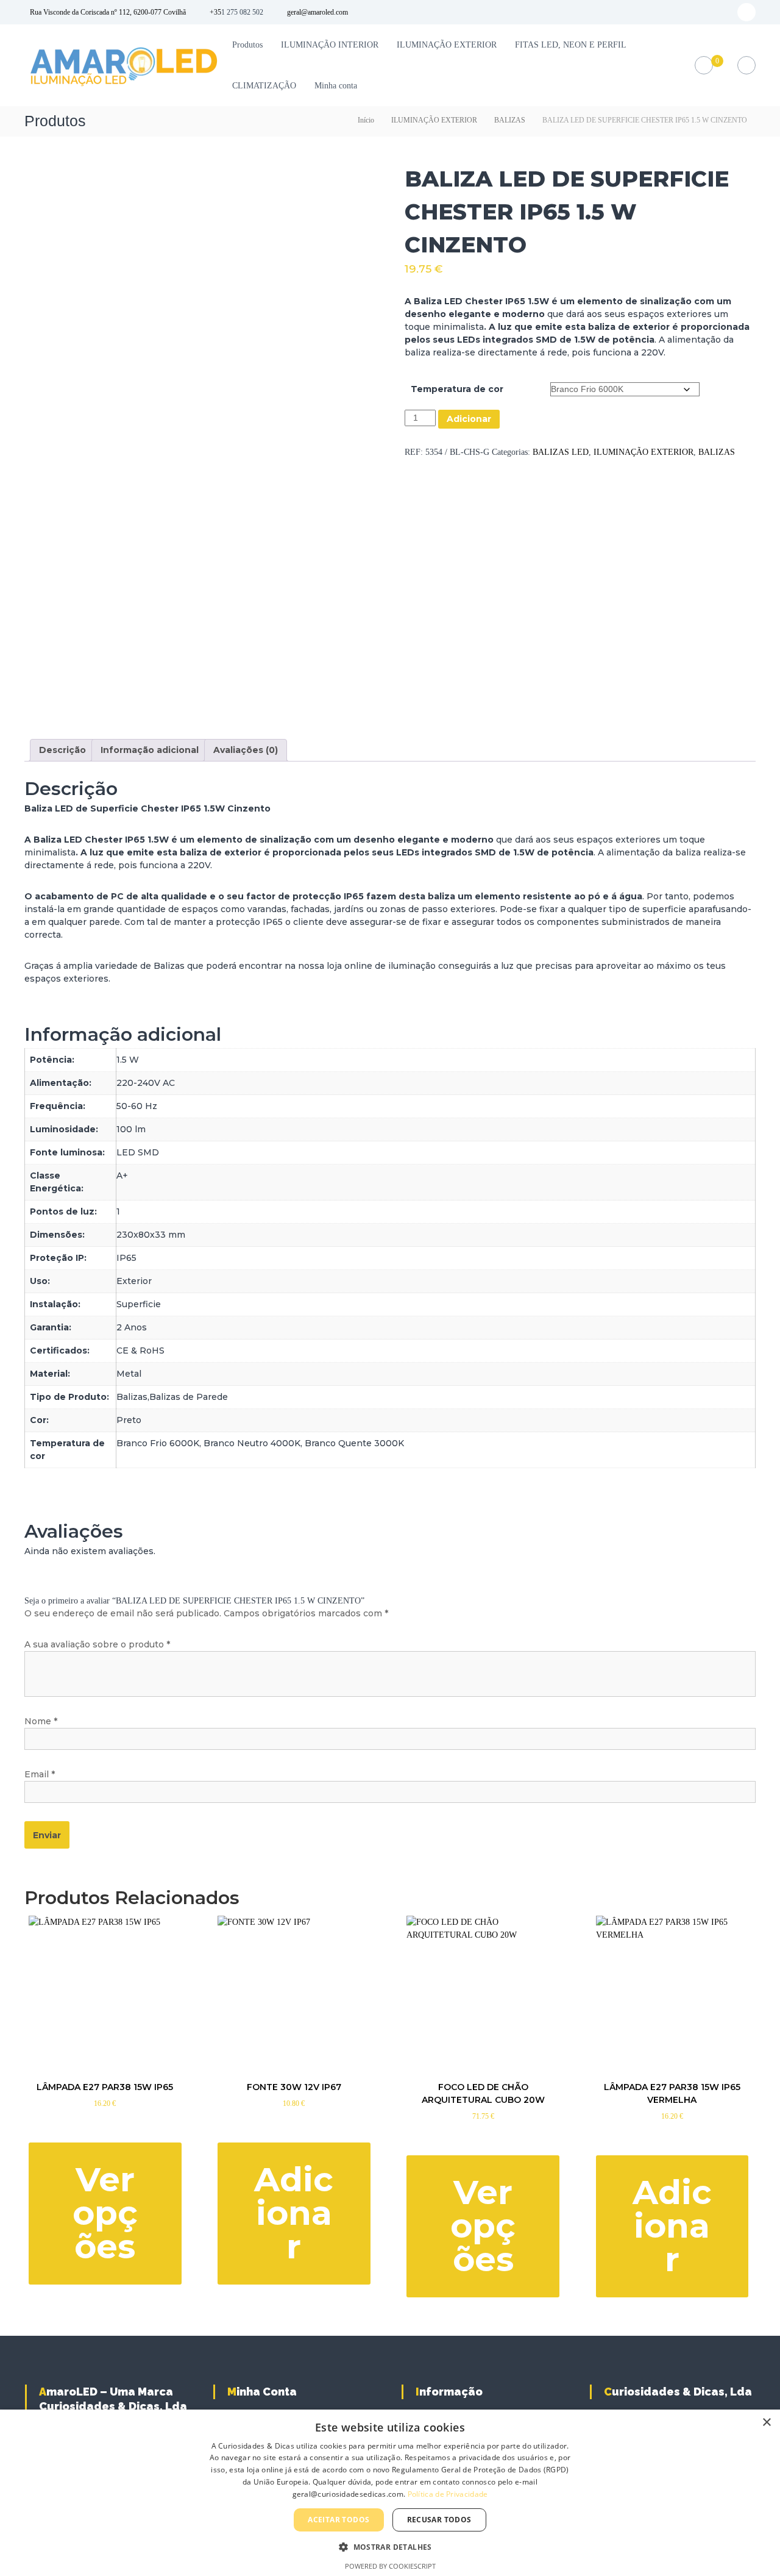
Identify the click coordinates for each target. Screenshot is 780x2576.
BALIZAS (510, 120)
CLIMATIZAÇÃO (264, 86)
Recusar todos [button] (439, 2520)
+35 (215, 12)
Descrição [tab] (62, 750)
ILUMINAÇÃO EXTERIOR (447, 45)
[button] (390, 2547)
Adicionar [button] (294, 2213)
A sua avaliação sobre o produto (97, 1644)
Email (40, 1774)
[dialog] (390, 2493)
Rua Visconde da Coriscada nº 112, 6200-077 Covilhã (108, 12)
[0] (704, 66)
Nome (41, 1721)
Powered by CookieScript (390, 2566)
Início (366, 120)
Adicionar (469, 419)
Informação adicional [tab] (150, 750)
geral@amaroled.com (317, 12)
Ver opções (105, 2213)
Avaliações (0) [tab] (246, 750)
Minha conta (336, 86)
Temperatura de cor (457, 389)
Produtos (247, 45)
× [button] (766, 2423)
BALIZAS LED (561, 452)
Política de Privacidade (448, 2494)
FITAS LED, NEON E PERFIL (571, 45)
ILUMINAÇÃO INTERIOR (330, 45)
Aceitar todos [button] (339, 2520)
